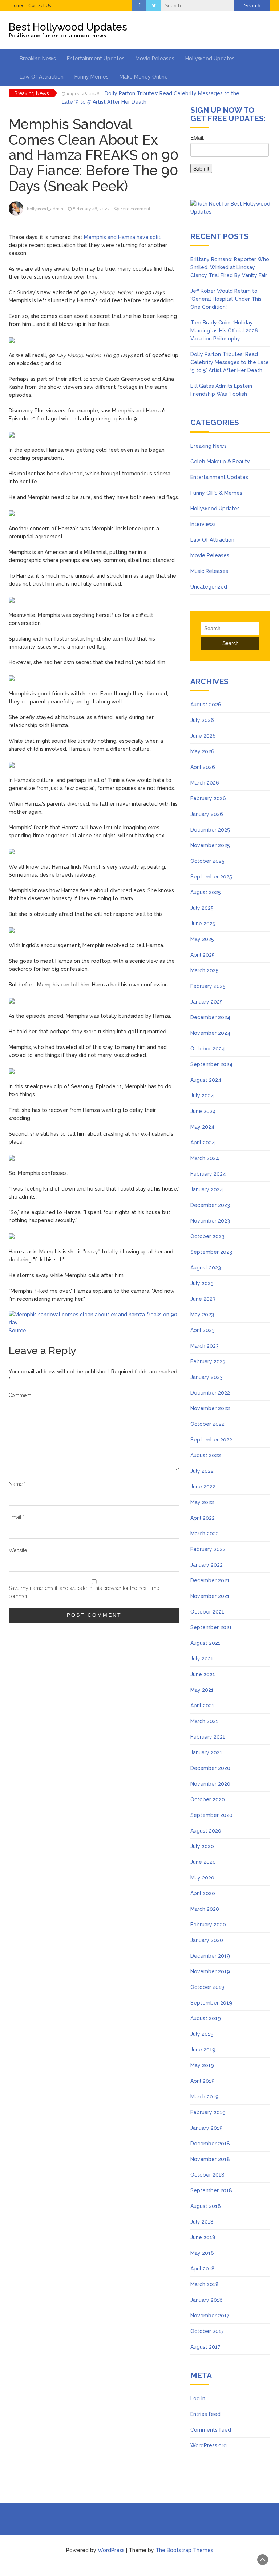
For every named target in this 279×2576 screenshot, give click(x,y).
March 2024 (205, 1158)
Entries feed (205, 2414)
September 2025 (211, 877)
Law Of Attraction (42, 77)
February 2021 (208, 1737)
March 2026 (205, 783)
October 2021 (207, 1612)
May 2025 (202, 939)
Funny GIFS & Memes (216, 493)
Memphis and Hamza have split (122, 237)
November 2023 (210, 1221)
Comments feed (211, 2430)
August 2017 (205, 2347)
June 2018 (203, 2237)
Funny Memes (92, 77)
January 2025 (207, 1002)
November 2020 (210, 1784)
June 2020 (203, 1862)
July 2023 (202, 1283)
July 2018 (202, 2222)
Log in (198, 2398)
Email (17, 1517)
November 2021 (210, 1596)
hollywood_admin (45, 209)
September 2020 (211, 1815)
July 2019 (202, 2034)
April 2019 (203, 2081)
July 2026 (202, 720)
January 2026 (207, 814)
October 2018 (207, 2175)
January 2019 (207, 2128)
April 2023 (203, 1330)
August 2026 (206, 705)
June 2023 (203, 1299)
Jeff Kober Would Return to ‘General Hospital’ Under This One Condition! (226, 299)
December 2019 (210, 1956)
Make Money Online (144, 77)
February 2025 (208, 986)
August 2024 (206, 1080)
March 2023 (205, 1346)
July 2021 (202, 1659)
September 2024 (211, 1064)
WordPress (111, 2550)
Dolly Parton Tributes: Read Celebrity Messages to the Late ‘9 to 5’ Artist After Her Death (230, 362)
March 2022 (205, 1534)
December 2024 (210, 1017)
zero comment (135, 209)
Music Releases (209, 571)
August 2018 (206, 2206)
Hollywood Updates (210, 59)
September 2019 (211, 2003)
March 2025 (205, 970)
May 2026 (202, 751)
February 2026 (208, 798)
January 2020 (207, 1940)
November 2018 (210, 2159)
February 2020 (208, 1925)
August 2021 (205, 1643)
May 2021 (202, 1690)
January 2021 (206, 1752)
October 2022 (207, 1424)
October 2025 (207, 861)
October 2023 (207, 1236)
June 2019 (203, 2050)
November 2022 (210, 1408)
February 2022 (208, 1549)
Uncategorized (209, 587)
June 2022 (203, 1487)
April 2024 (203, 1143)
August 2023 (206, 1268)
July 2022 (202, 1471)
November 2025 (210, 845)
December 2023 (210, 1205)
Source (17, 1331)
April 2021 (202, 1706)
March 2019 (205, 2097)
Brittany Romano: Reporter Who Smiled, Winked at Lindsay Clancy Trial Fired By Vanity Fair (230, 267)
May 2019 (202, 2065)
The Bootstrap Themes (184, 2550)
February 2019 (208, 2112)
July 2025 (202, 908)
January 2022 (207, 1565)
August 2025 (206, 892)
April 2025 (203, 955)
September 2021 (211, 1627)
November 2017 (210, 2316)
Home (17, 5)
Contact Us (40, 5)
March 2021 (204, 1721)
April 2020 (203, 1893)
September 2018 (211, 2190)
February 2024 (208, 1174)
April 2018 (203, 2269)
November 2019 (210, 1971)
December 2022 (210, 1393)
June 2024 (203, 1111)
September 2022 (211, 1440)
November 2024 (210, 1033)
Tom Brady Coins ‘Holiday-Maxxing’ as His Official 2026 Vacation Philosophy (224, 331)
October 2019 (207, 1987)
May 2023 (202, 1315)
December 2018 (210, 2144)
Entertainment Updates (96, 59)
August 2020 (206, 1831)
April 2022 (203, 1518)
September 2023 (211, 1252)
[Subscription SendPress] (230, 157)
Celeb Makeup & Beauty (220, 462)
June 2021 (203, 1674)
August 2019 (206, 2018)
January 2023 (207, 1377)
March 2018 (205, 2284)
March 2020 (205, 1909)
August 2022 (206, 1455)
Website (18, 1550)
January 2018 (207, 2300)
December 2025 (210, 830)
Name (17, 1484)
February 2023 (208, 1361)
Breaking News (38, 59)
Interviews (203, 524)
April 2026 (203, 767)
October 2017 (207, 2331)
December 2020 (210, 1768)
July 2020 (202, 1846)
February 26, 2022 (91, 209)
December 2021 (210, 1580)
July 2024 (202, 1096)
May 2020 (202, 1878)
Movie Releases (155, 59)
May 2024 (202, 1127)
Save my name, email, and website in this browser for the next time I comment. (85, 1592)
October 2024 (208, 1049)
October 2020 (208, 1799)
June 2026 (203, 736)
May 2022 (202, 1502)
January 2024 (207, 1189)
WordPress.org (209, 2445)
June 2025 (203, 924)
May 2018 (202, 2253)
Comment (20, 1395)
